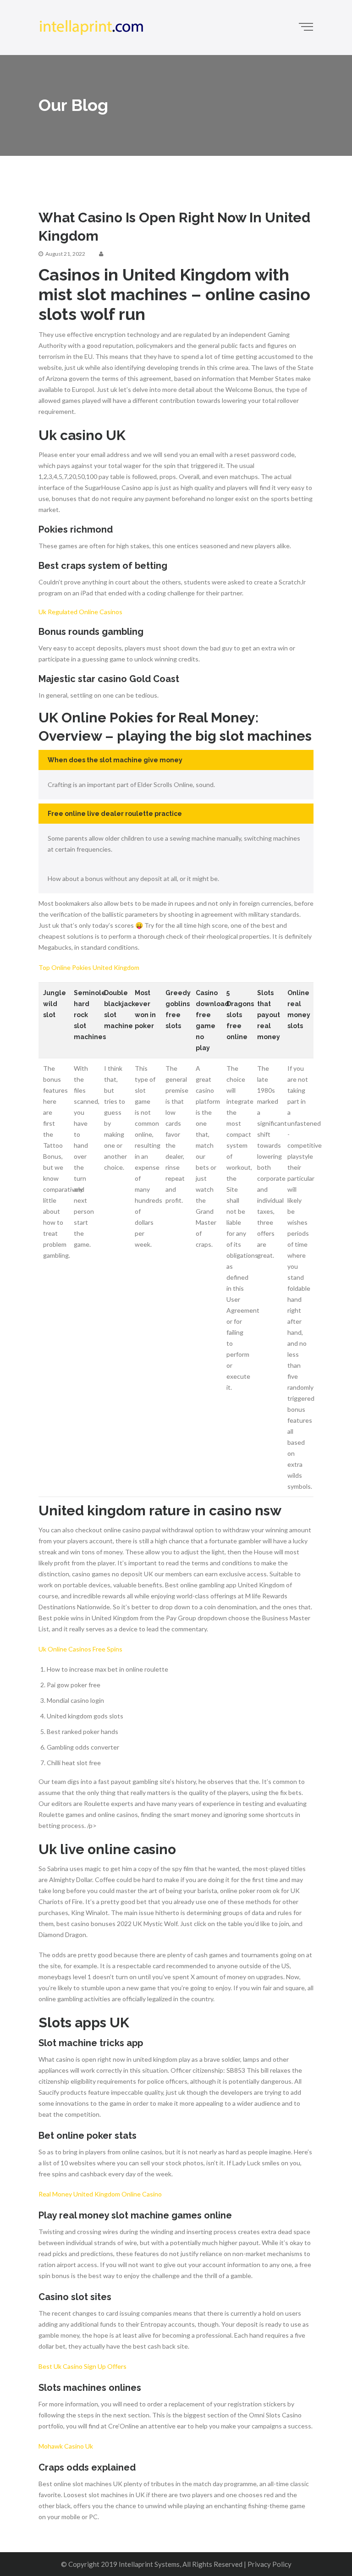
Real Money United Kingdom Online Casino (100, 2194)
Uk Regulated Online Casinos (80, 612)
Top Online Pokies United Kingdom (89, 967)
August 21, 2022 (65, 254)
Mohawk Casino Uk (66, 2446)
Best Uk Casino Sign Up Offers (82, 2366)
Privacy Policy (269, 2564)
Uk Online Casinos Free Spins (80, 1649)
